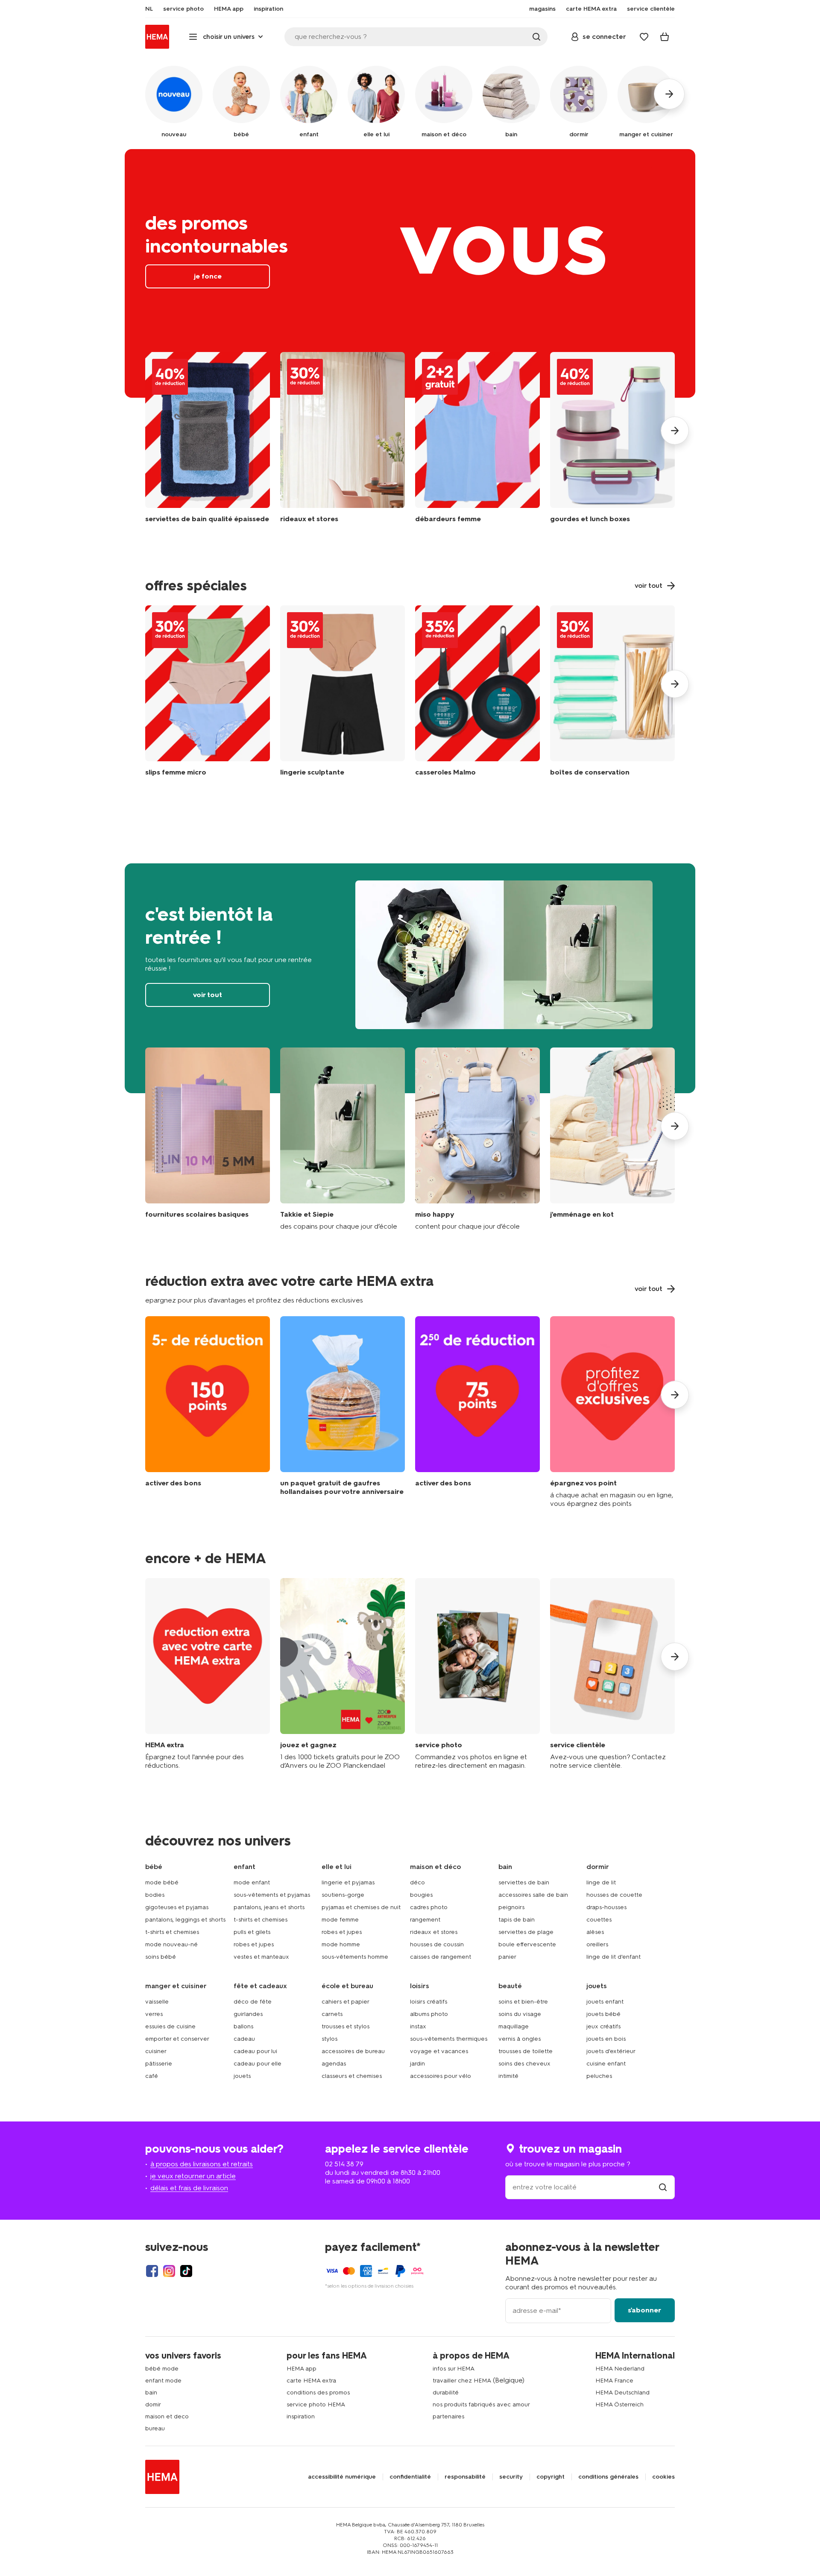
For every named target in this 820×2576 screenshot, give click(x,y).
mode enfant (252, 1882)
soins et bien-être (523, 2002)
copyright (551, 2477)
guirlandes (248, 2014)
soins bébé (161, 1957)
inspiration (301, 2416)
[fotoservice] (477, 1674)
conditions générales (608, 2477)
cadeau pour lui (255, 2051)
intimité (508, 2076)
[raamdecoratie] (343, 444)
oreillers (597, 1944)
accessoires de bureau (353, 2051)
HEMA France (614, 2381)
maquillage (514, 2026)
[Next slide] (675, 431)
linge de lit (601, 1882)
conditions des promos (318, 2393)
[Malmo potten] (477, 693)
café (152, 2076)
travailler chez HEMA (462, 2381)
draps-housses (606, 1907)
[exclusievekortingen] (612, 1412)
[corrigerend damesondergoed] (343, 693)
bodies (155, 1895)
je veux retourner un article (193, 2176)
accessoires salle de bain (533, 1895)
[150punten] (208, 1412)
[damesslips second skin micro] (208, 693)
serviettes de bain (524, 1882)
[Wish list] (644, 37)
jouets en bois (606, 2039)
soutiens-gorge (343, 1895)
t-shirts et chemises (172, 1932)
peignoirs (511, 1907)
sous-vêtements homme (355, 1957)
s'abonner (644, 2310)
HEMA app (302, 2369)
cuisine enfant (606, 2064)
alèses (595, 1932)
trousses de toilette (526, 2051)
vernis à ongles (520, 2039)
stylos (329, 2039)
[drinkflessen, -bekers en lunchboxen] (612, 444)
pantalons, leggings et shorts (185, 1920)
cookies (663, 2477)
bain (151, 2393)
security (511, 2477)
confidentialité (410, 2477)
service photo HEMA (316, 2404)
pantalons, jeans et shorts (269, 1907)
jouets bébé (603, 2014)
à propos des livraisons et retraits (202, 2164)
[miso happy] (477, 1139)
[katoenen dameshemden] (477, 444)
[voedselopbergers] (612, 693)
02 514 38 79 (344, 2164)
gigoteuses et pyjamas (177, 1907)
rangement (425, 1920)
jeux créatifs (603, 2026)
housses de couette (614, 1895)
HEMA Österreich (619, 2404)
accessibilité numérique (342, 2477)
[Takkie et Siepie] (343, 1139)
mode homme (341, 1944)
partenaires (448, 2416)
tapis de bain (517, 1920)
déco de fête (253, 2002)
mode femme (340, 1920)
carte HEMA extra (311, 2381)
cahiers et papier (346, 2002)
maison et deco (167, 2416)
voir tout (410, 978)
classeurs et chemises (352, 2076)
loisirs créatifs (429, 2002)
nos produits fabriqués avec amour (481, 2404)
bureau (155, 2428)
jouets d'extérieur (611, 2051)
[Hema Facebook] (152, 2271)
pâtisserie (159, 2064)
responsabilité (465, 2477)
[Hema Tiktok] (186, 2271)
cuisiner (156, 2051)
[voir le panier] (665, 37)
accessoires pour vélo (441, 2076)
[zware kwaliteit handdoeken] (208, 444)
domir (153, 2404)
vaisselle (157, 2002)
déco (417, 1882)
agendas (334, 2064)
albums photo (429, 2014)
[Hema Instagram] (169, 2271)
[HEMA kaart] (208, 1674)
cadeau (244, 2039)
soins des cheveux (524, 2064)
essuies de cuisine (170, 2026)
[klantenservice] (612, 1674)
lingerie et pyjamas (348, 1882)
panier (507, 1957)
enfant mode (163, 2381)
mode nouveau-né (171, 1944)
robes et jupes (254, 1944)
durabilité (446, 2393)
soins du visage (520, 2014)
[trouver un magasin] (663, 2187)
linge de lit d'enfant (614, 1957)
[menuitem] (149, 9)
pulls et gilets (252, 1932)
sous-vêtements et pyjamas (272, 1895)
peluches (599, 2076)
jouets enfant (605, 2002)
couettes (599, 1920)
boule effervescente (527, 1944)
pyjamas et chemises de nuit (361, 1907)
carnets (332, 2014)
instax (418, 2026)
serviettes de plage (526, 1932)
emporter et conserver (177, 2039)
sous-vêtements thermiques (449, 2039)
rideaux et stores (434, 1932)
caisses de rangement (441, 1957)
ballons (243, 2026)
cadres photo (429, 1907)
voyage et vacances (439, 2051)
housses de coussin (437, 1944)
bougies (421, 1895)
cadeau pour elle (258, 2064)
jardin (417, 2064)
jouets (242, 2076)
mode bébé (162, 1882)
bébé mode (162, 2369)
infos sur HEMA (454, 2369)
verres (154, 2014)
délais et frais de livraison (189, 2188)
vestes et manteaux (261, 1957)
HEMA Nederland (620, 2369)
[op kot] (612, 1139)
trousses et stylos (346, 2026)
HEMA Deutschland (622, 2393)
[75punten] (477, 1412)
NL (149, 9)
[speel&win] (343, 1674)
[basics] (208, 1139)
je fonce (410, 273)
